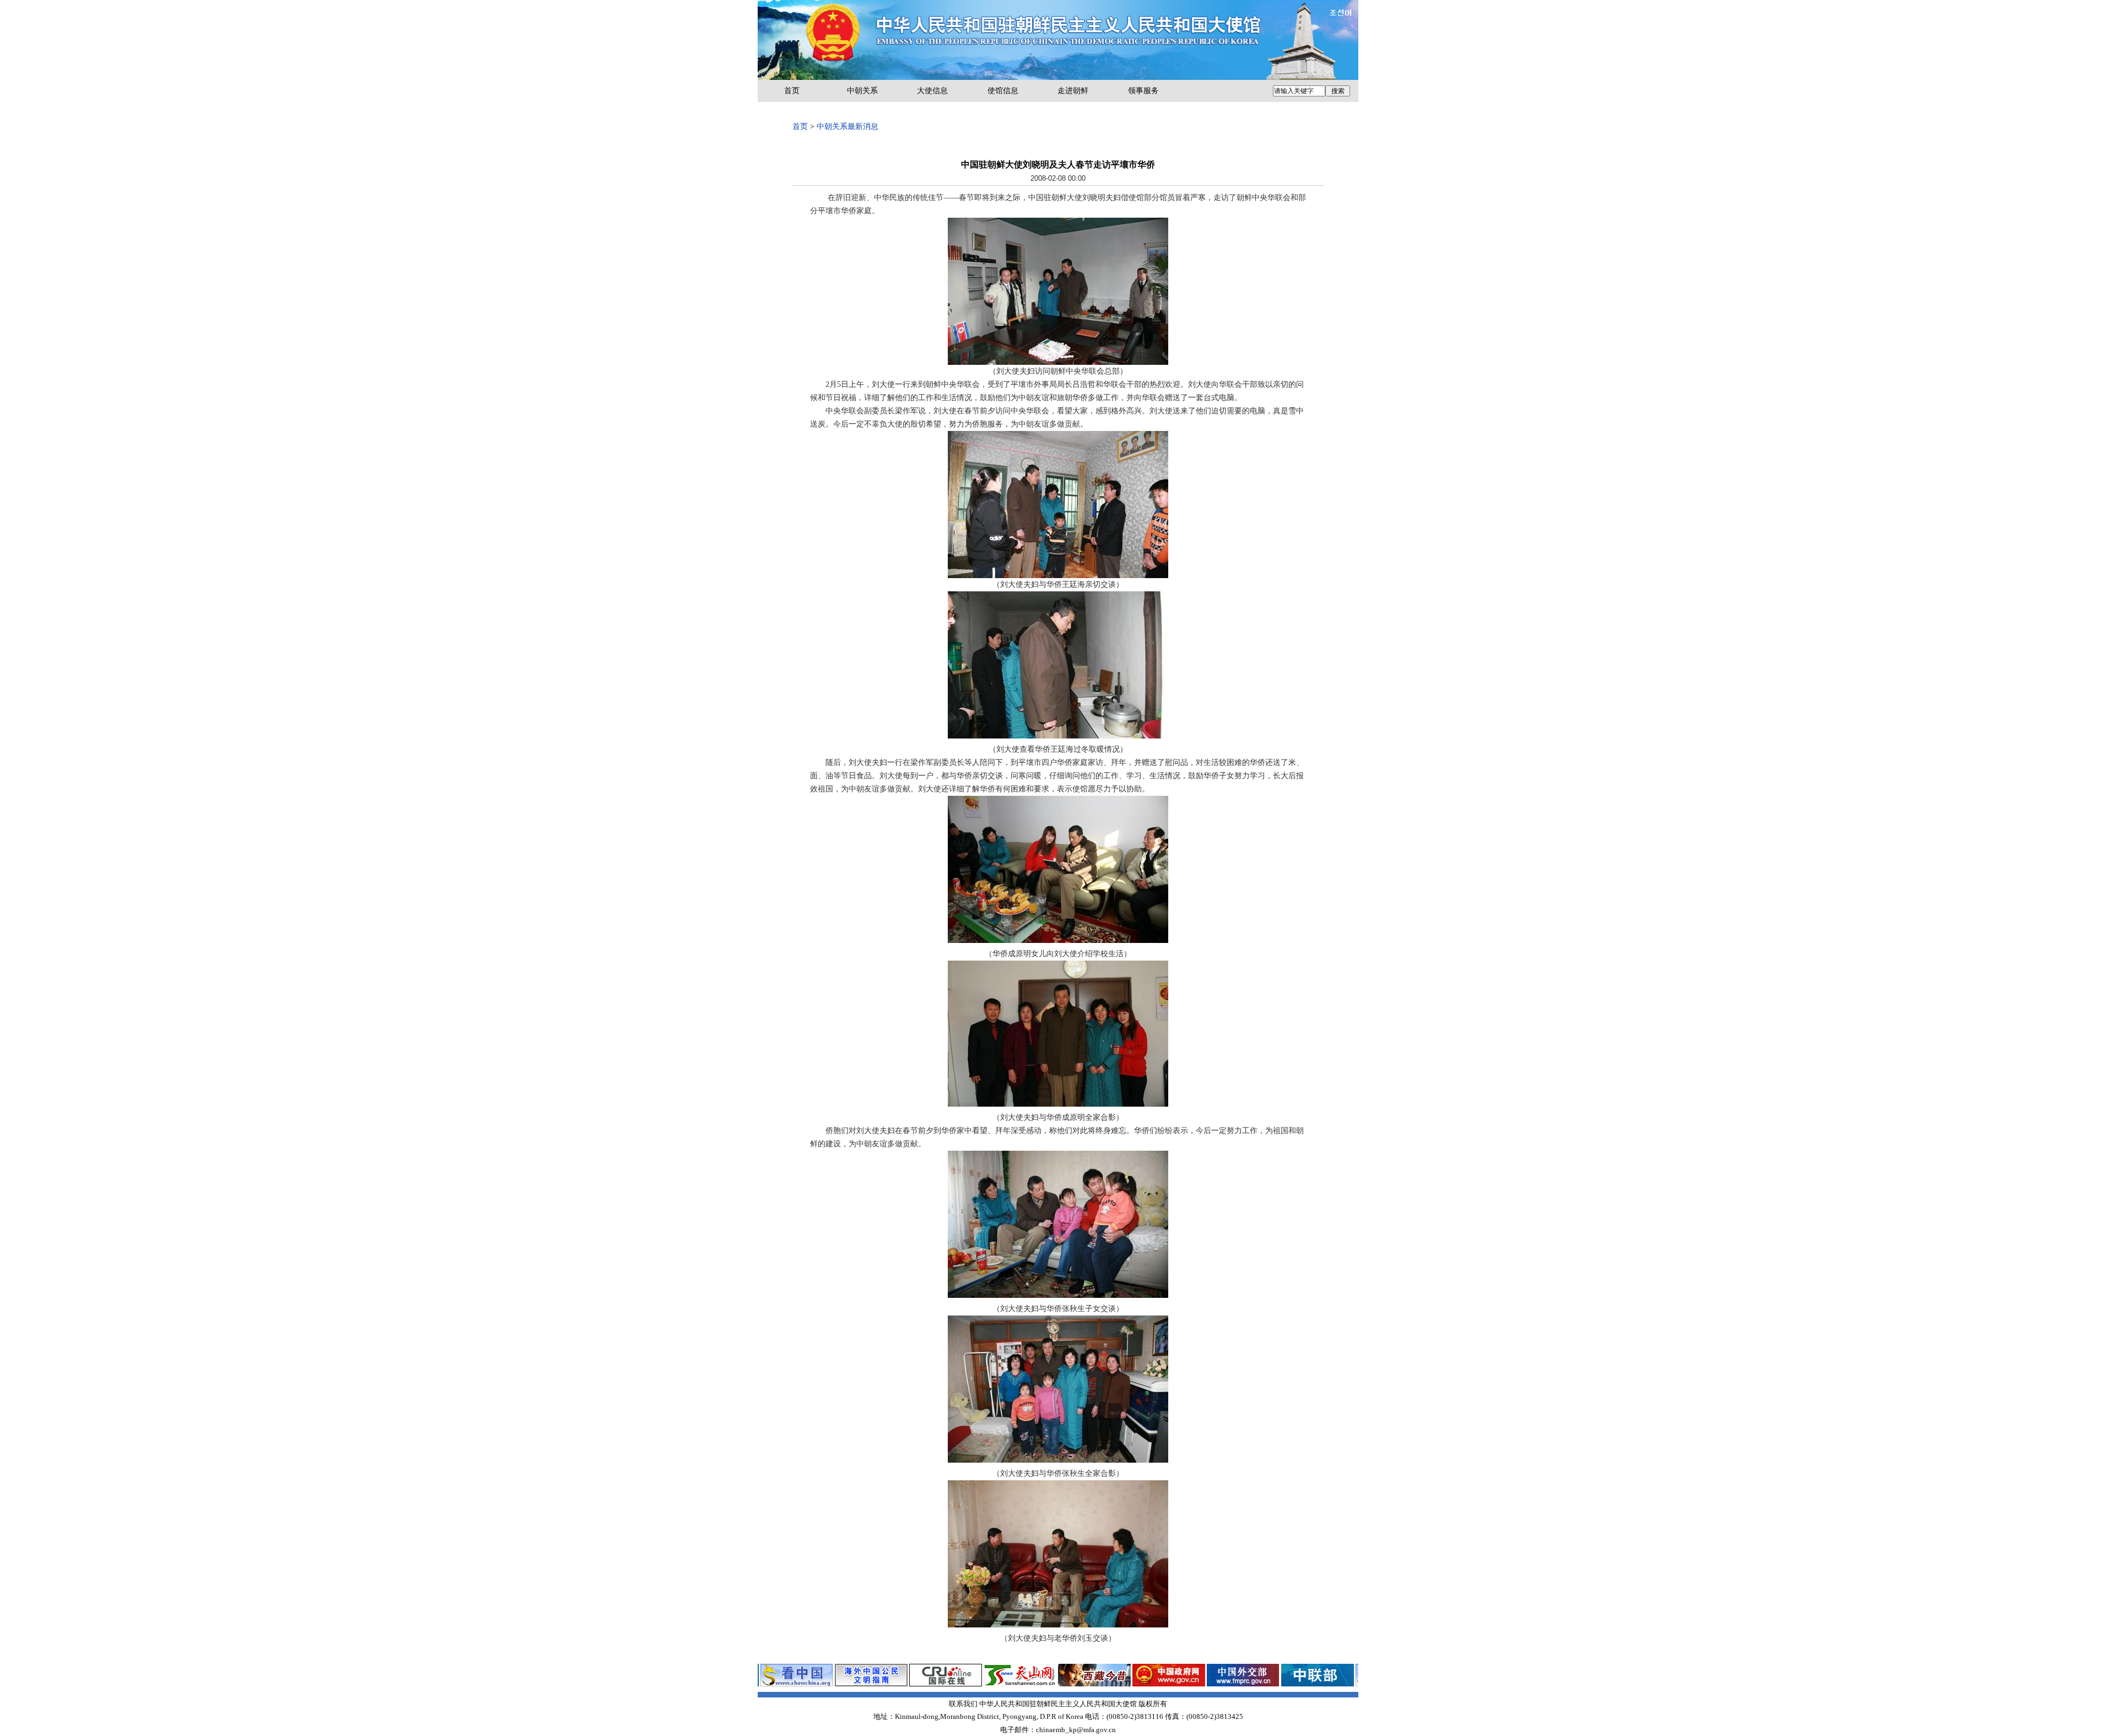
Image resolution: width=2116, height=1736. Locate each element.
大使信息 (932, 91)
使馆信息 (1003, 91)
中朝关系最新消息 (848, 126)
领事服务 (1143, 91)
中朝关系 (862, 91)
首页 (792, 91)
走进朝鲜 (1073, 91)
